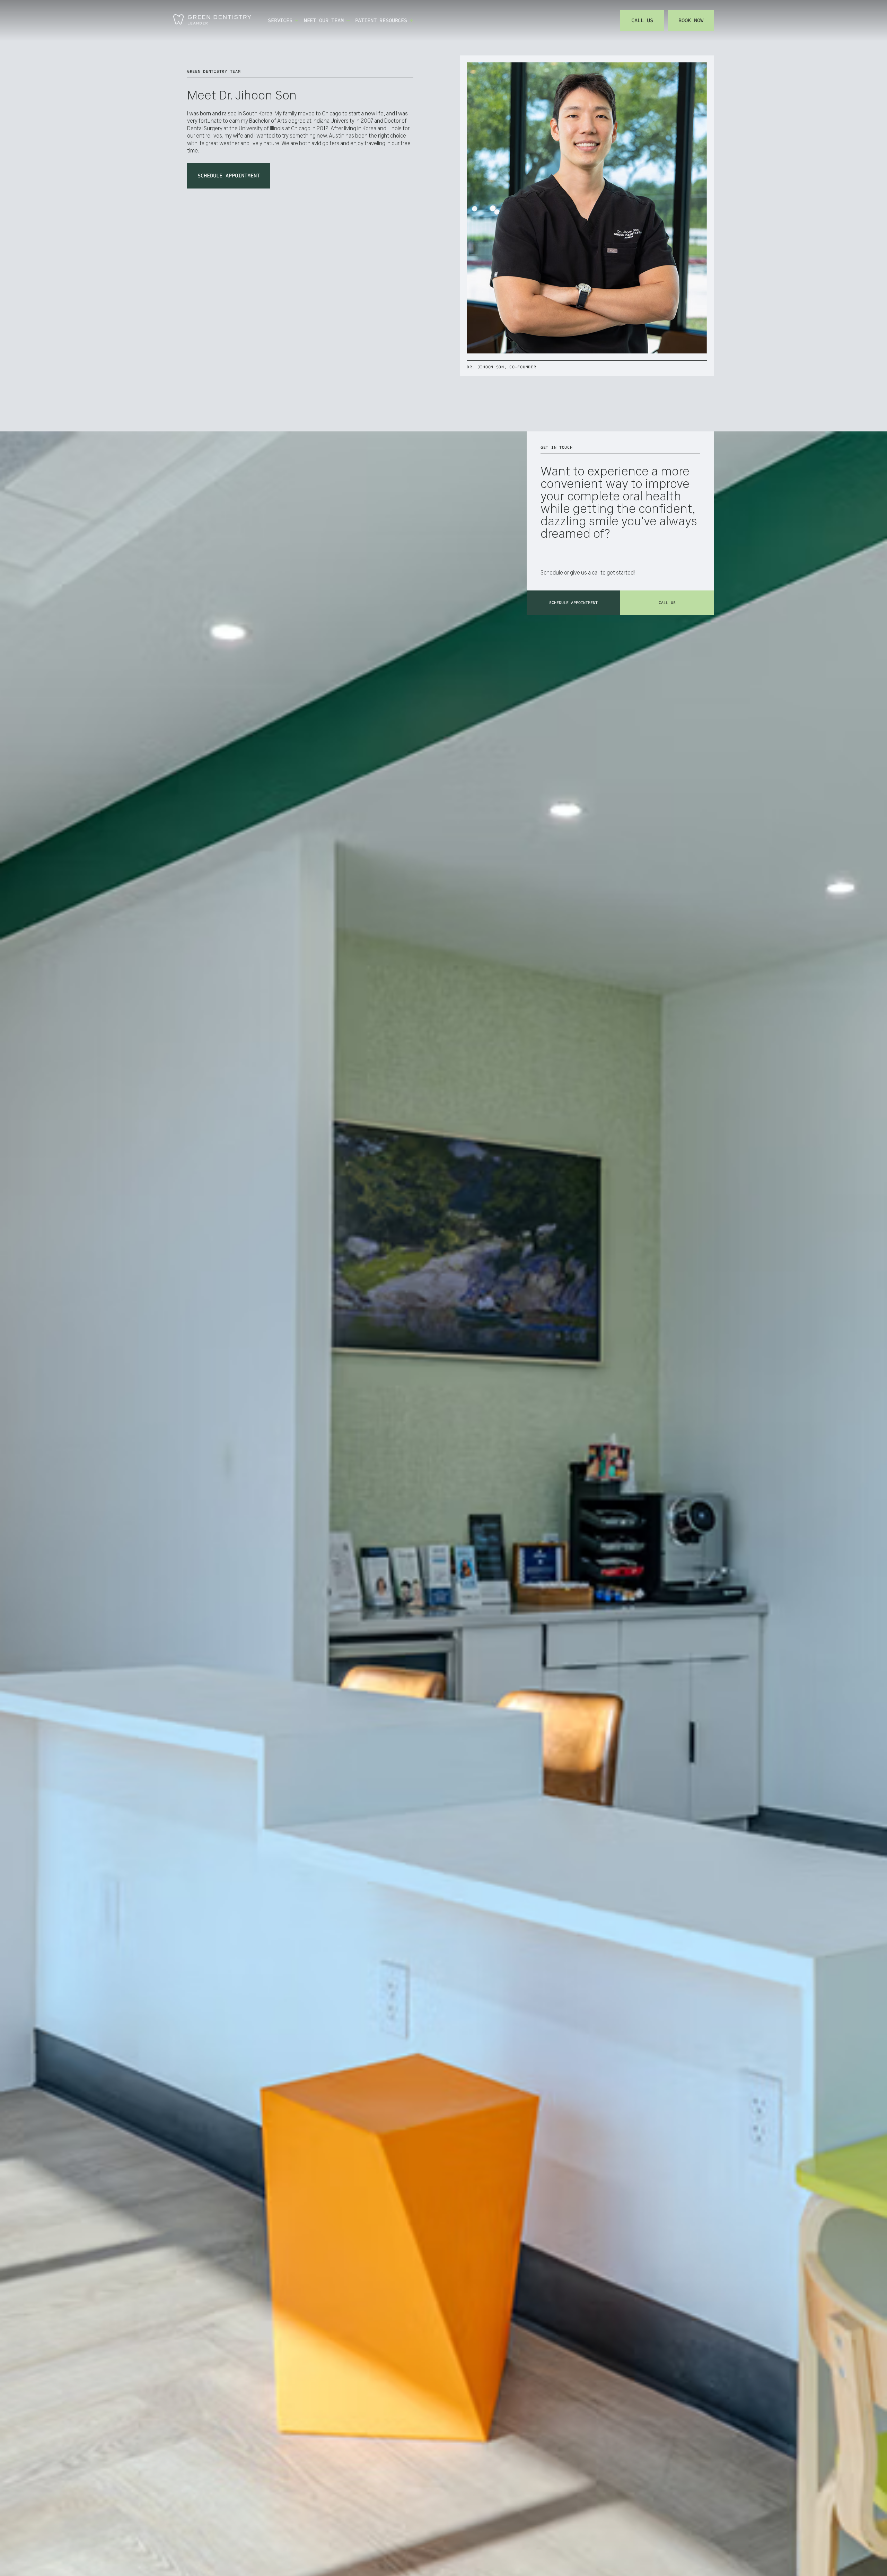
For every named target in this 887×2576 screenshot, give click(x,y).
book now (691, 20)
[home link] (212, 20)
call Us (667, 603)
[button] (283, 20)
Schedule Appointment (229, 176)
